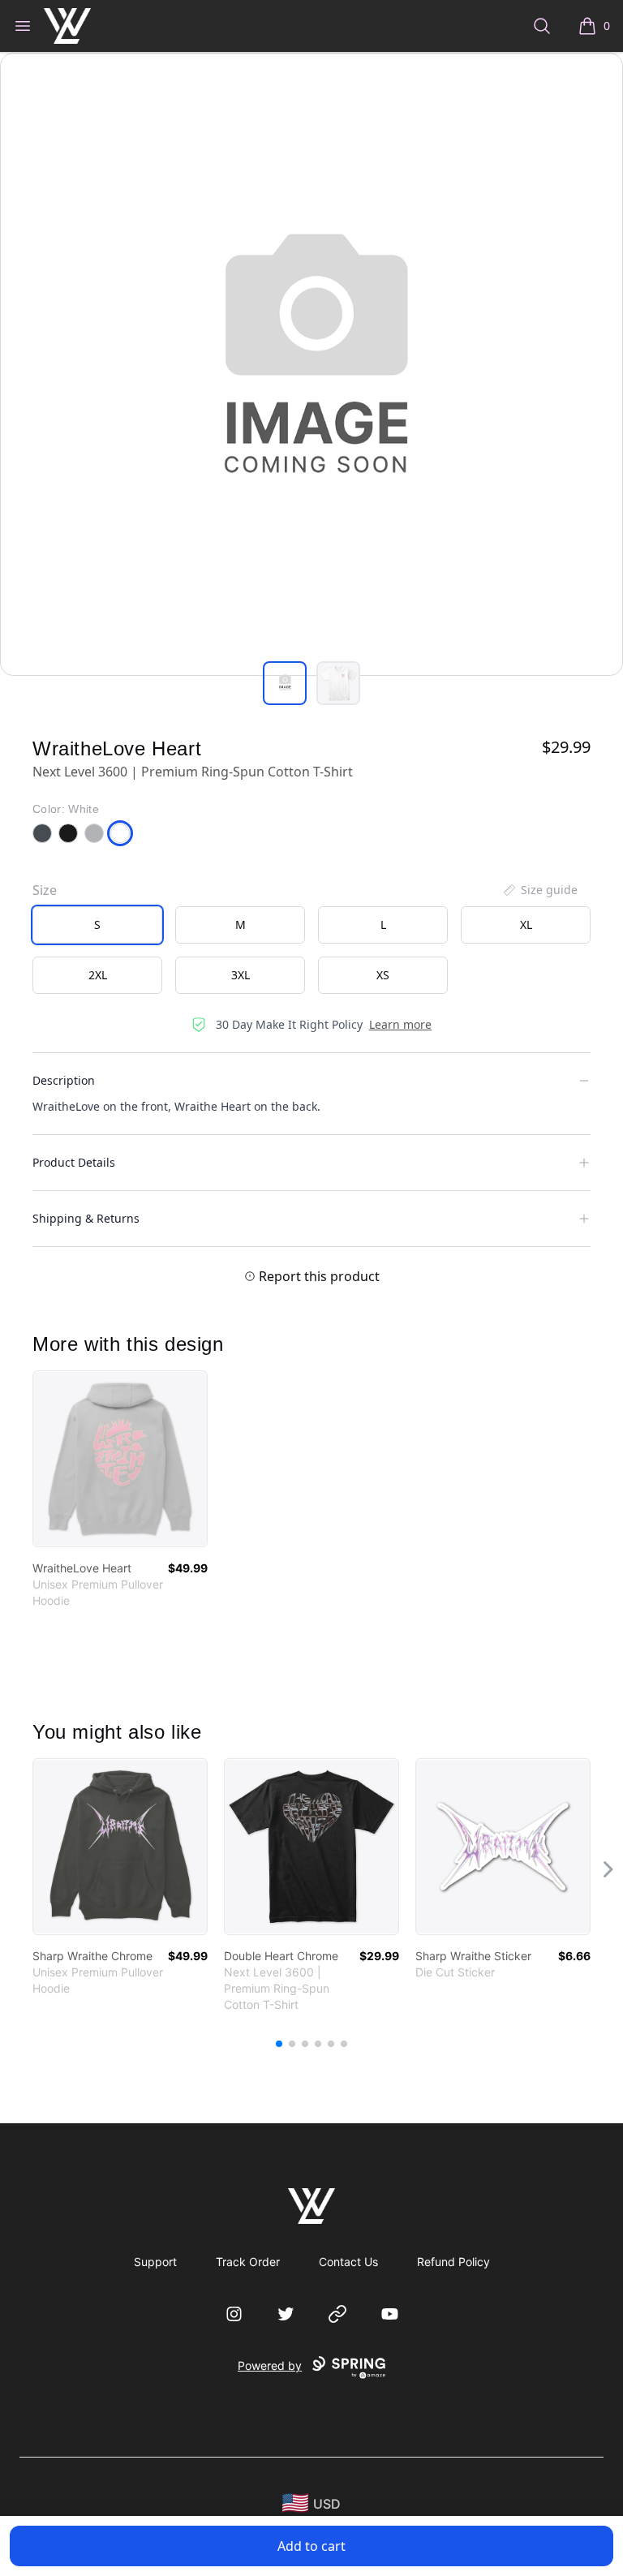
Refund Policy (453, 2262)
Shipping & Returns (86, 1218)
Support (155, 2262)
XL (526, 925)
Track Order (248, 2262)
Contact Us (348, 2262)
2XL (98, 975)
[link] (120, 1459)
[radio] (97, 925)
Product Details (74, 1162)
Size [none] (45, 890)
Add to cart (311, 2546)
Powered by (270, 2365)
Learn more (400, 1024)
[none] (539, 890)
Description (64, 1080)
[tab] (285, 683)
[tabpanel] (311, 364)
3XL (241, 975)
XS (383, 975)
